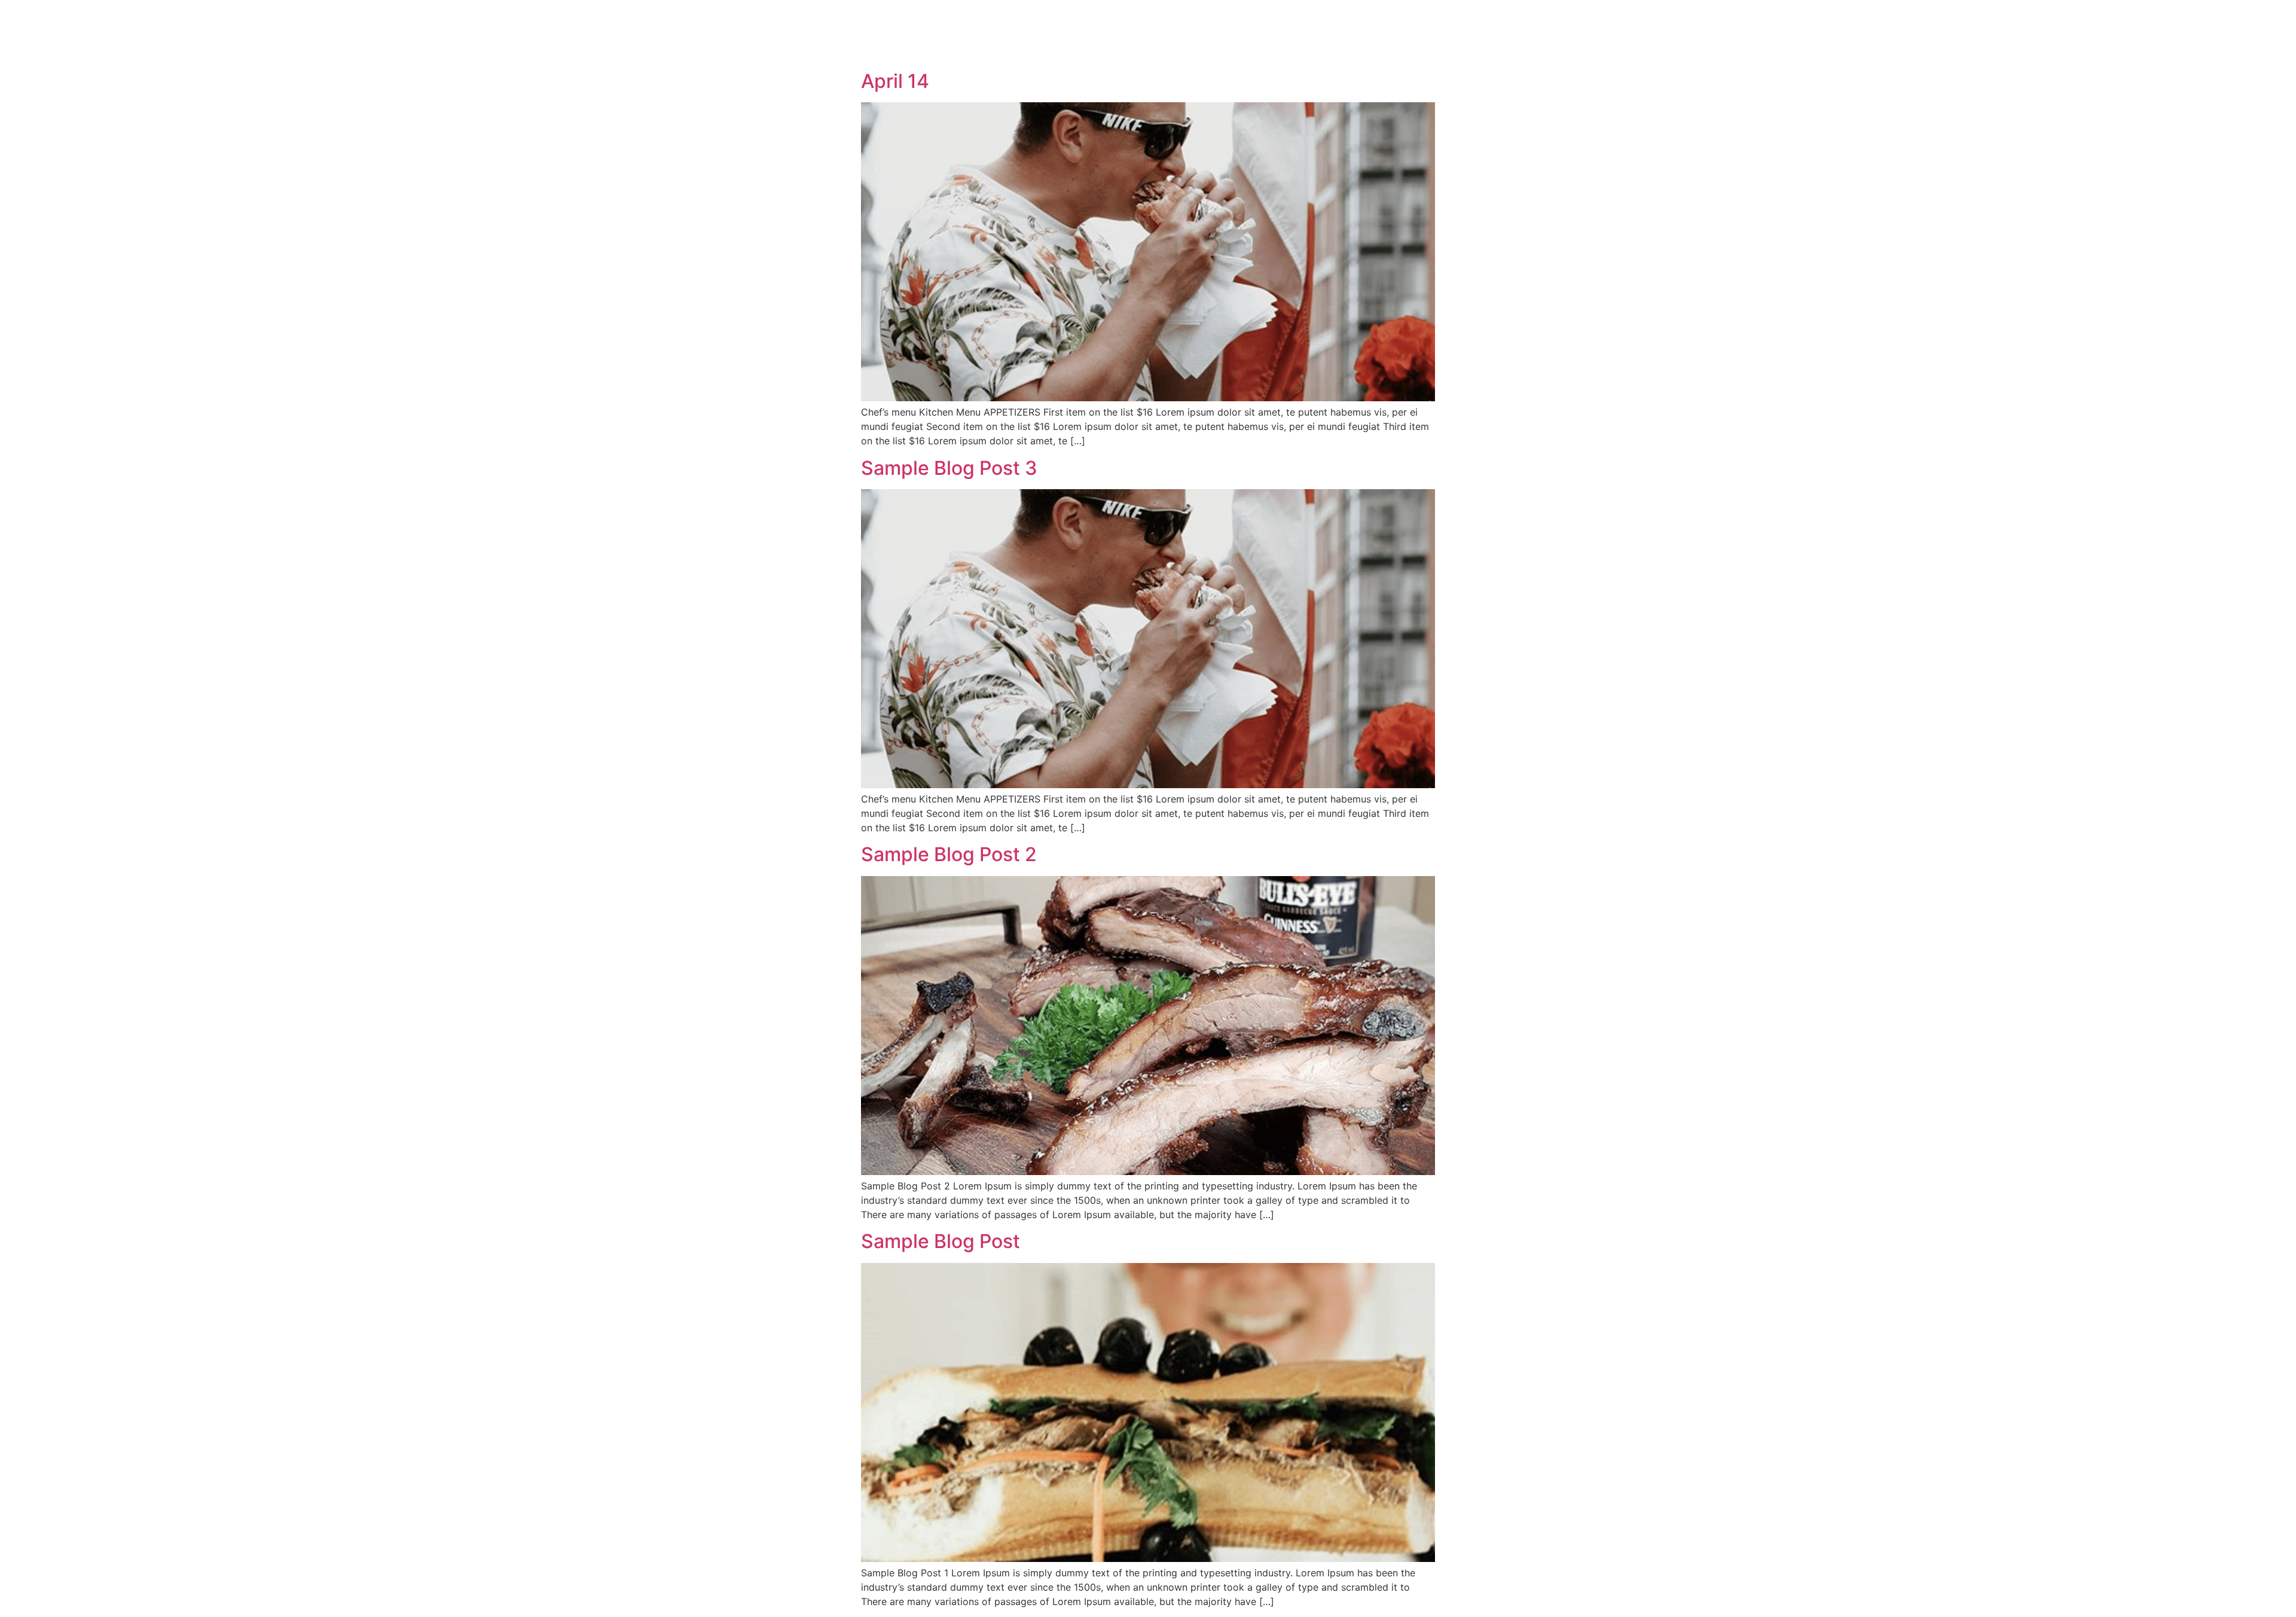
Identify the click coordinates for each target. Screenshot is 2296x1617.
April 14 (895, 81)
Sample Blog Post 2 (949, 854)
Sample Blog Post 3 (949, 468)
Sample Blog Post (941, 1241)
